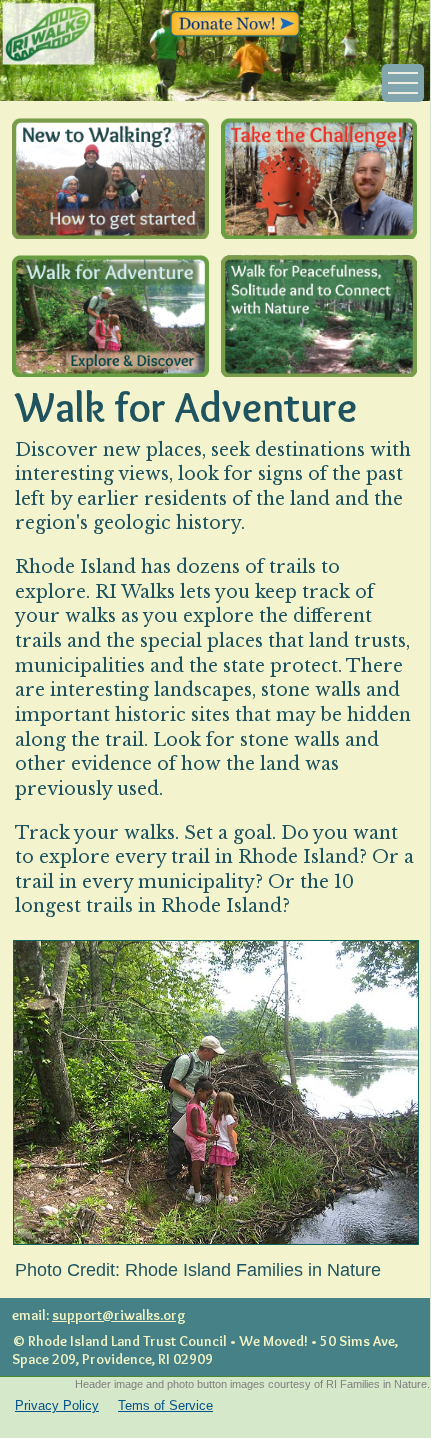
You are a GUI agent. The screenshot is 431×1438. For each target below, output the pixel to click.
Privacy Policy (57, 1405)
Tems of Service (165, 1405)
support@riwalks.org (119, 1315)
